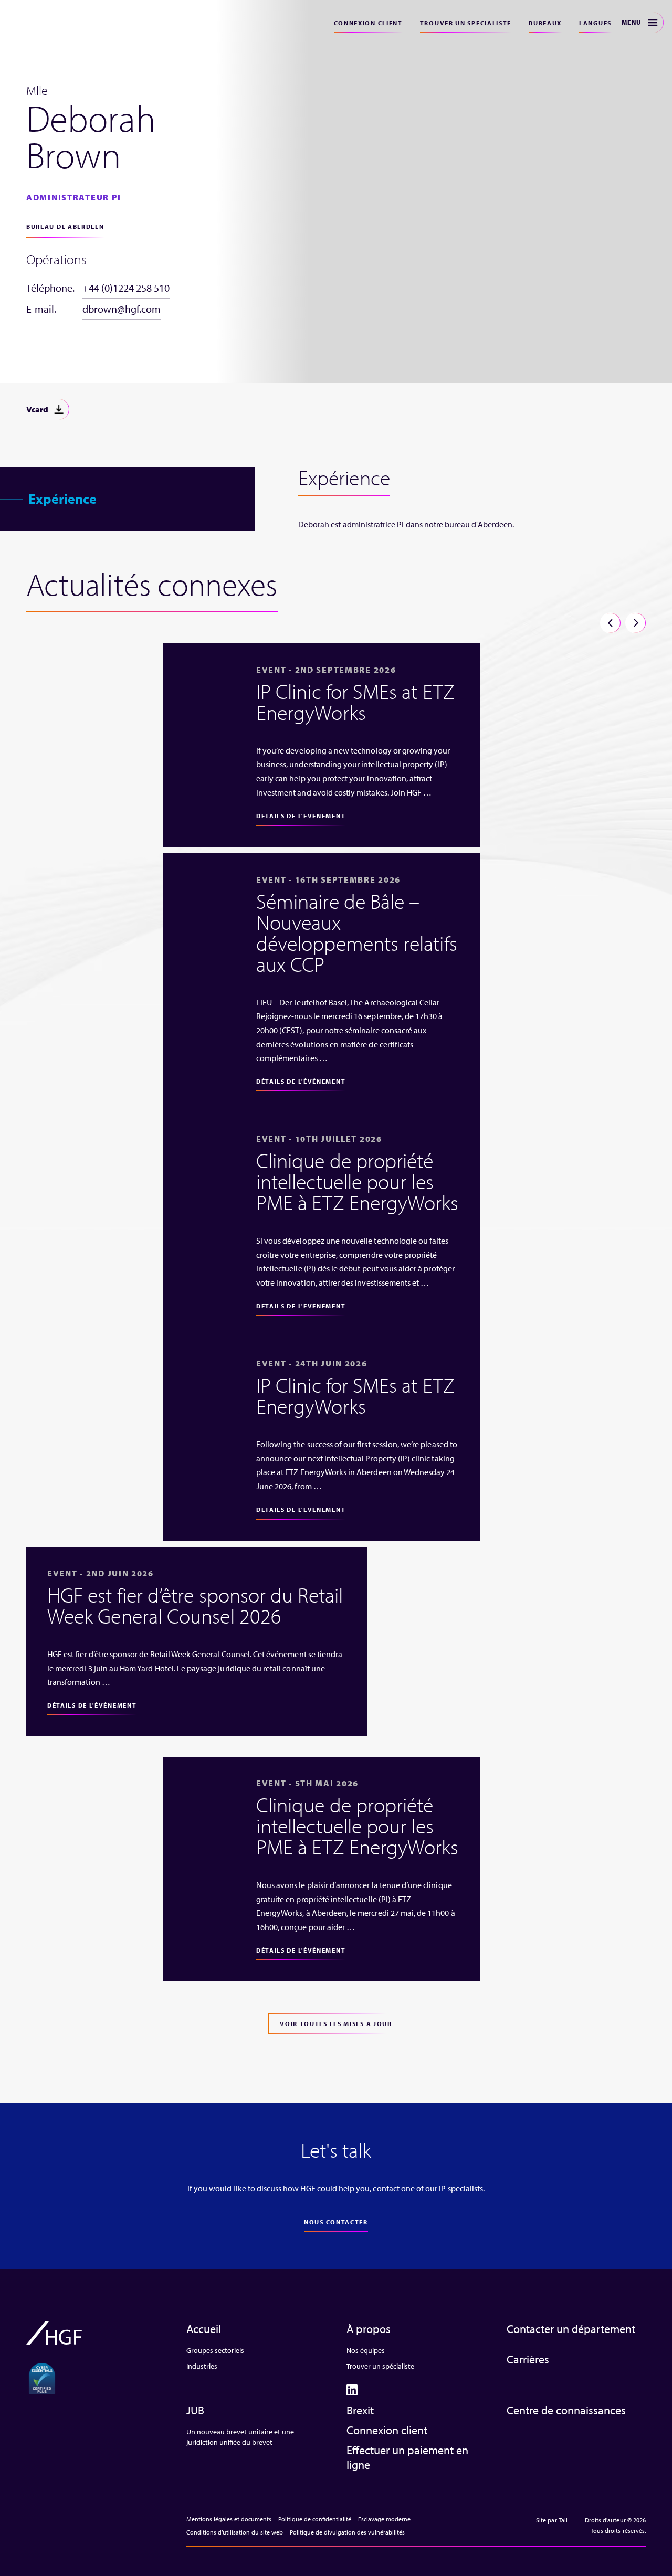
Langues (595, 23)
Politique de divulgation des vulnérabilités (347, 2532)
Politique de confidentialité (315, 2519)
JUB (195, 2410)
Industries (202, 2366)
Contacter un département (571, 2329)
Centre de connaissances (566, 2410)
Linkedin (352, 2390)
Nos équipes (366, 2350)
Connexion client (368, 23)
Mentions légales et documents (229, 2519)
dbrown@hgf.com (122, 309)
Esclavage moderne (384, 2519)
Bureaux (545, 23)
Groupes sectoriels (215, 2350)
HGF (43, 22)
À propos (369, 2329)
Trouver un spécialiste (466, 23)
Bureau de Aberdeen (65, 226)
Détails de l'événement (301, 816)
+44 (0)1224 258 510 (126, 288)
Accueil (204, 2329)
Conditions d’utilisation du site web (235, 2532)
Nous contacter (336, 2222)
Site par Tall (552, 2520)
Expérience (62, 499)
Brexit (360, 2410)
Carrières (528, 2359)
